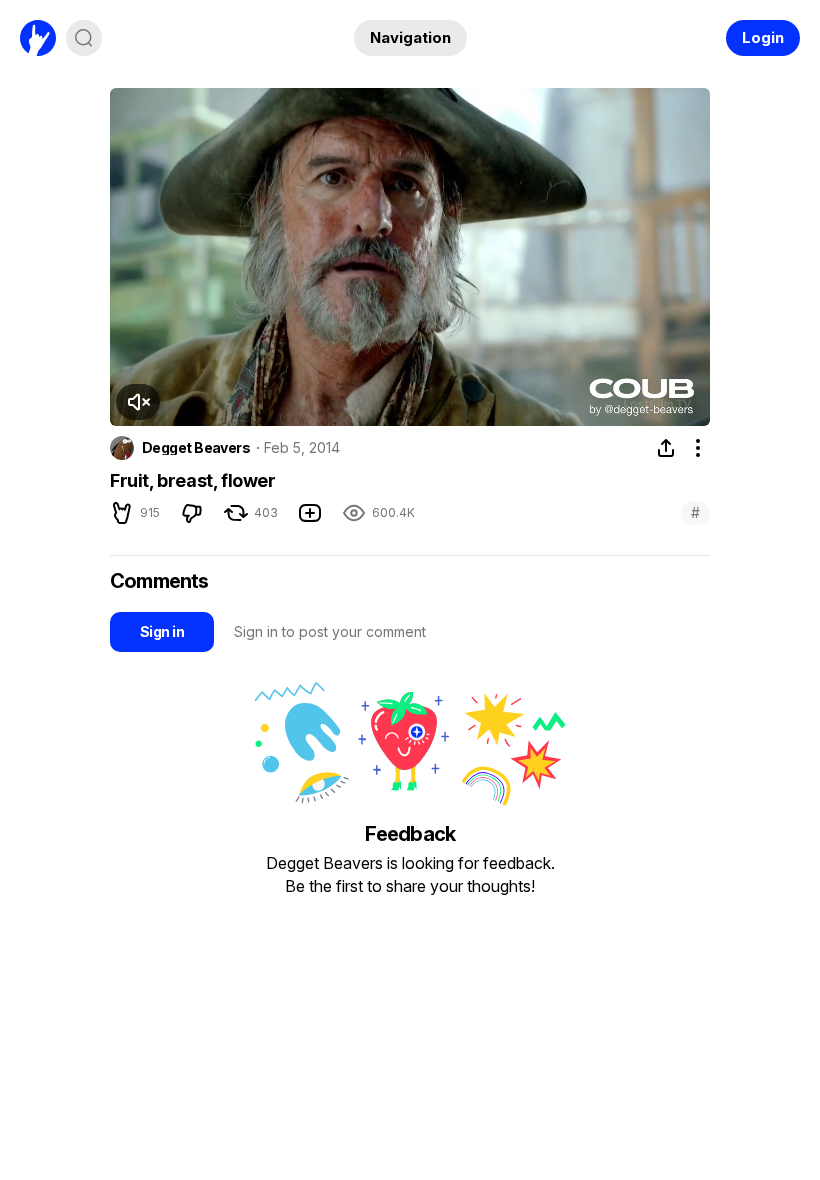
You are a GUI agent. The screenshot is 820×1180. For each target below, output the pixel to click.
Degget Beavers (196, 448)
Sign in (162, 631)
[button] (138, 402)
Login (763, 37)
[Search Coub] (84, 38)
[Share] (666, 448)
